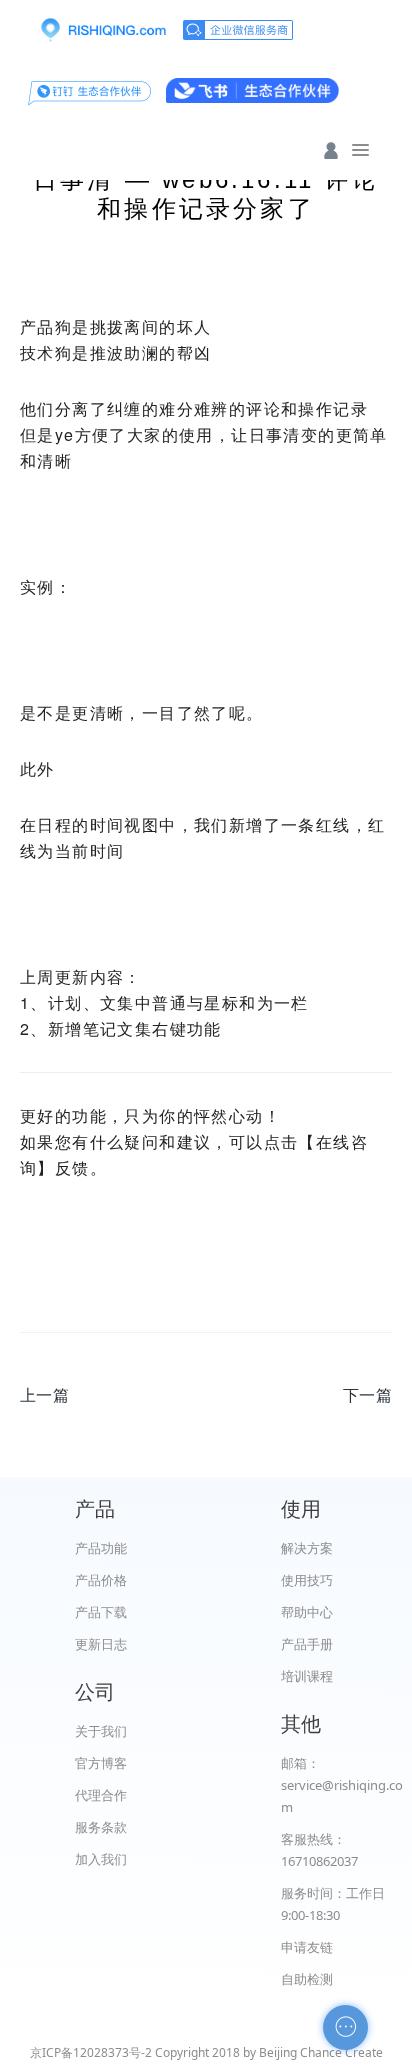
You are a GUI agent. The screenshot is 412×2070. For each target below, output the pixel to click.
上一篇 (44, 1395)
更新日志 (101, 1644)
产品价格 (101, 1580)
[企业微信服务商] (238, 30)
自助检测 (307, 1979)
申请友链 (307, 1947)
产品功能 (101, 1548)
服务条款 (101, 1827)
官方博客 (101, 1763)
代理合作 (101, 1795)
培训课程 (307, 1676)
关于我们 (101, 1731)
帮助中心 (307, 1612)
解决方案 (307, 1548)
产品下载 (101, 1612)
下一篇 (367, 1395)
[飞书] (252, 90)
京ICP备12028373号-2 (91, 2052)
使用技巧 (307, 1580)
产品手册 (307, 1644)
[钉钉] (89, 90)
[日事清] (103, 30)
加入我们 (101, 1859)
